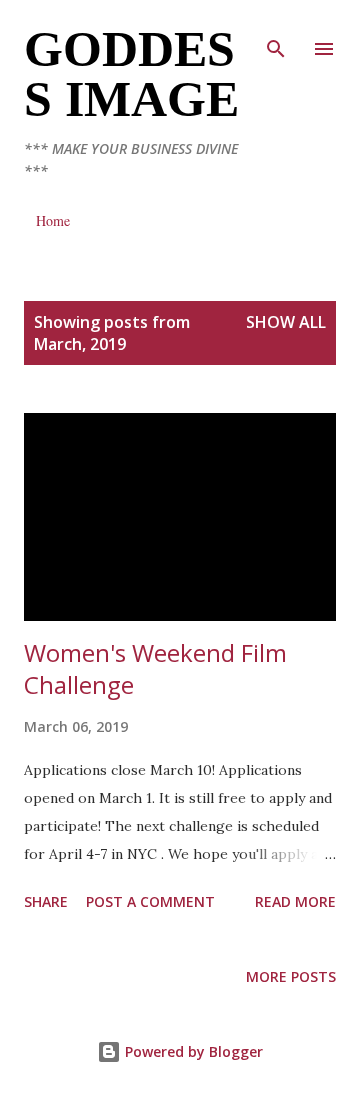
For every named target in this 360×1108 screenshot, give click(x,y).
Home (53, 220)
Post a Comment (150, 901)
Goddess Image (131, 74)
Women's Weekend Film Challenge (155, 668)
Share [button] (46, 901)
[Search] (276, 36)
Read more (295, 901)
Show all (286, 322)
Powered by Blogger (192, 1051)
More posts (291, 976)
